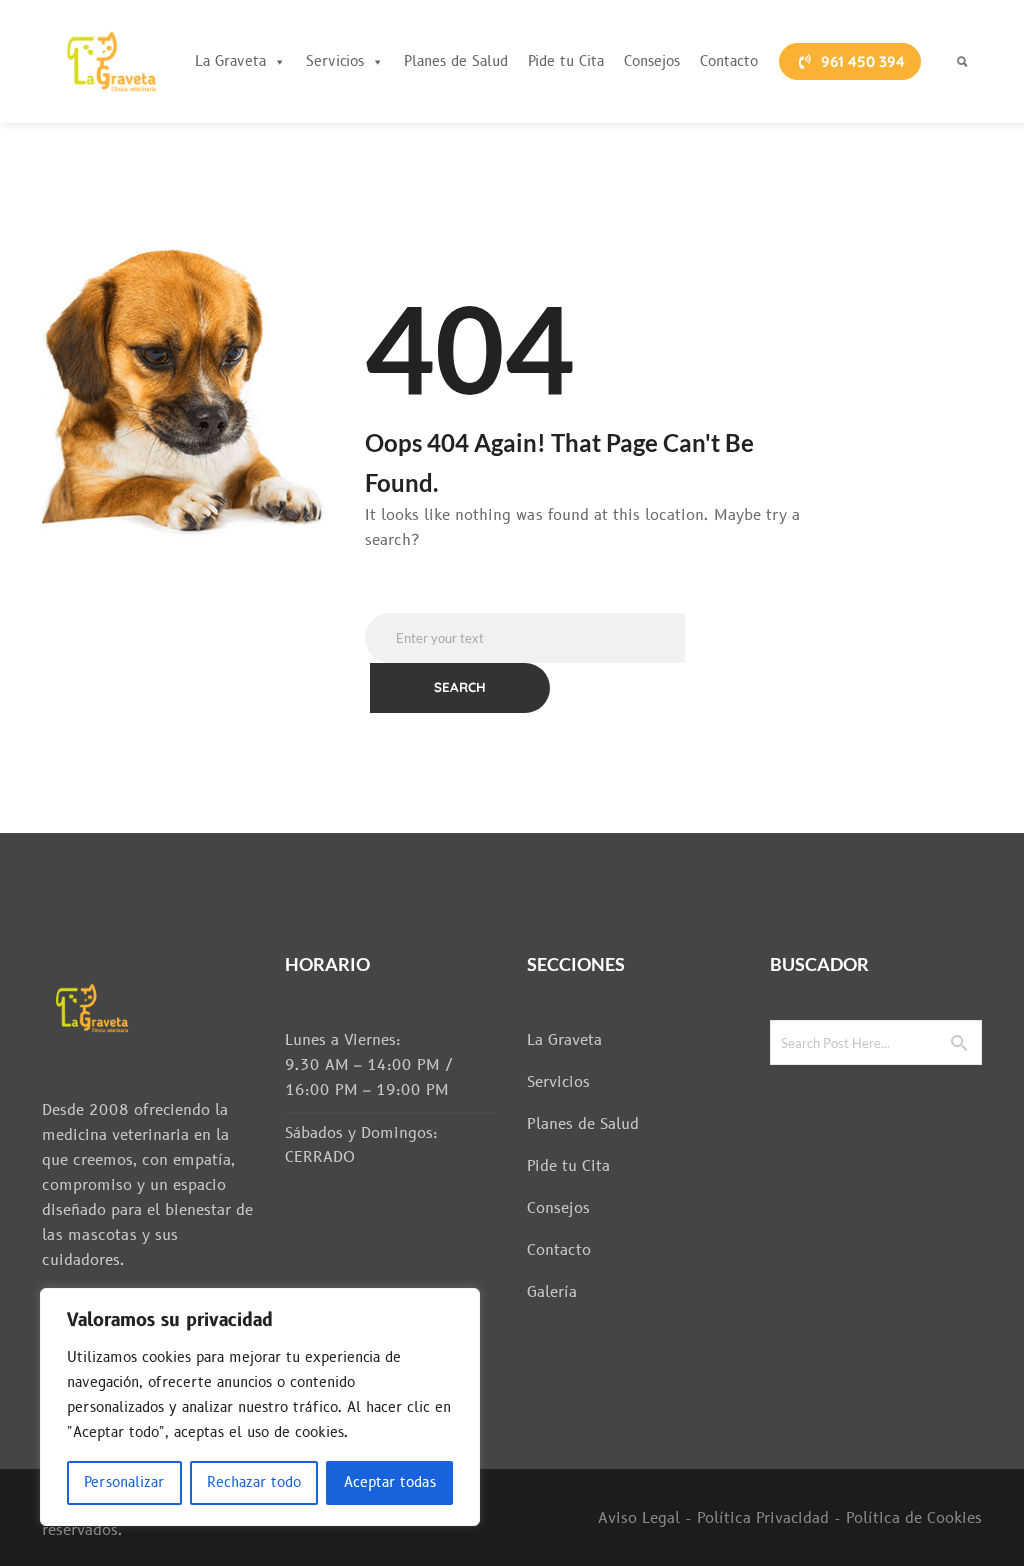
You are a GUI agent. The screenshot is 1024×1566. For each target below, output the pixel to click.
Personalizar (124, 1482)
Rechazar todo (254, 1482)
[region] (260, 1407)
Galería (552, 1292)
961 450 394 (863, 61)
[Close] (459, 1305)
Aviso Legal (639, 1518)
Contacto (729, 61)
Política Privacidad (763, 1518)
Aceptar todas (390, 1482)
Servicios (335, 61)
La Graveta (230, 61)
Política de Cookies (914, 1518)
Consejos (652, 61)
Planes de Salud (456, 61)
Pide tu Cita (566, 61)
